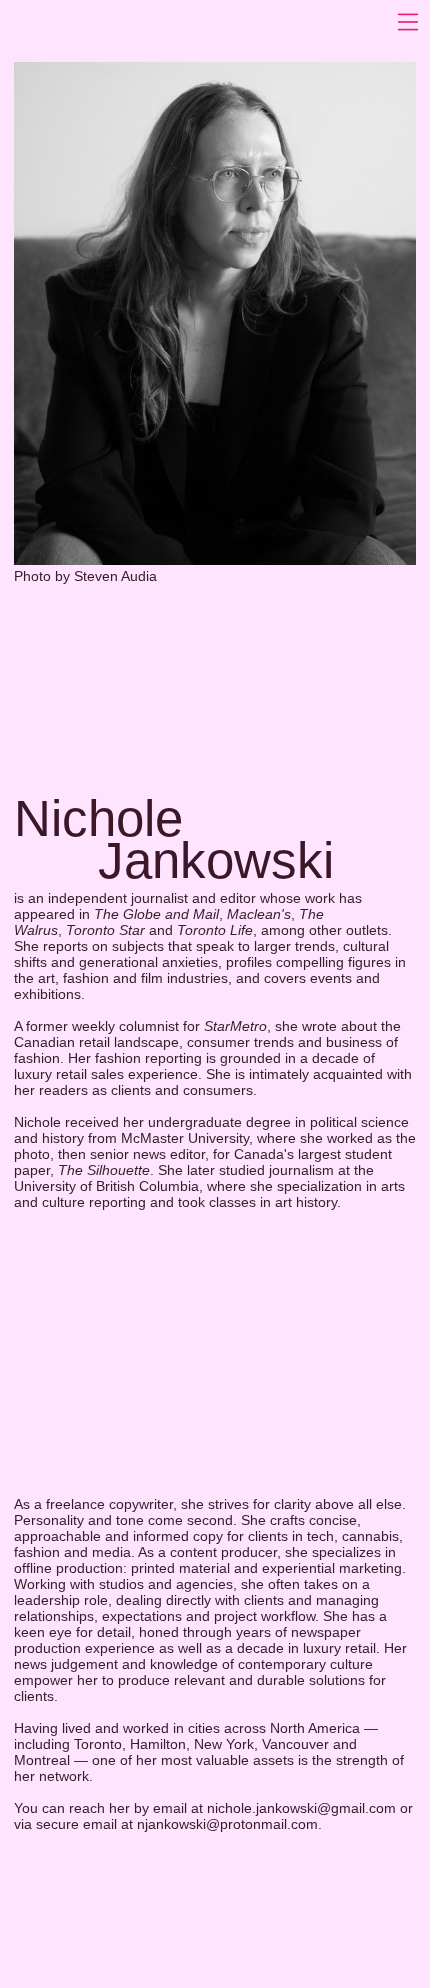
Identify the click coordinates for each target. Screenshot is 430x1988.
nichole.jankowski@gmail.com (301, 1808)
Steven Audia (115, 576)
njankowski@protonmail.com (227, 1824)
